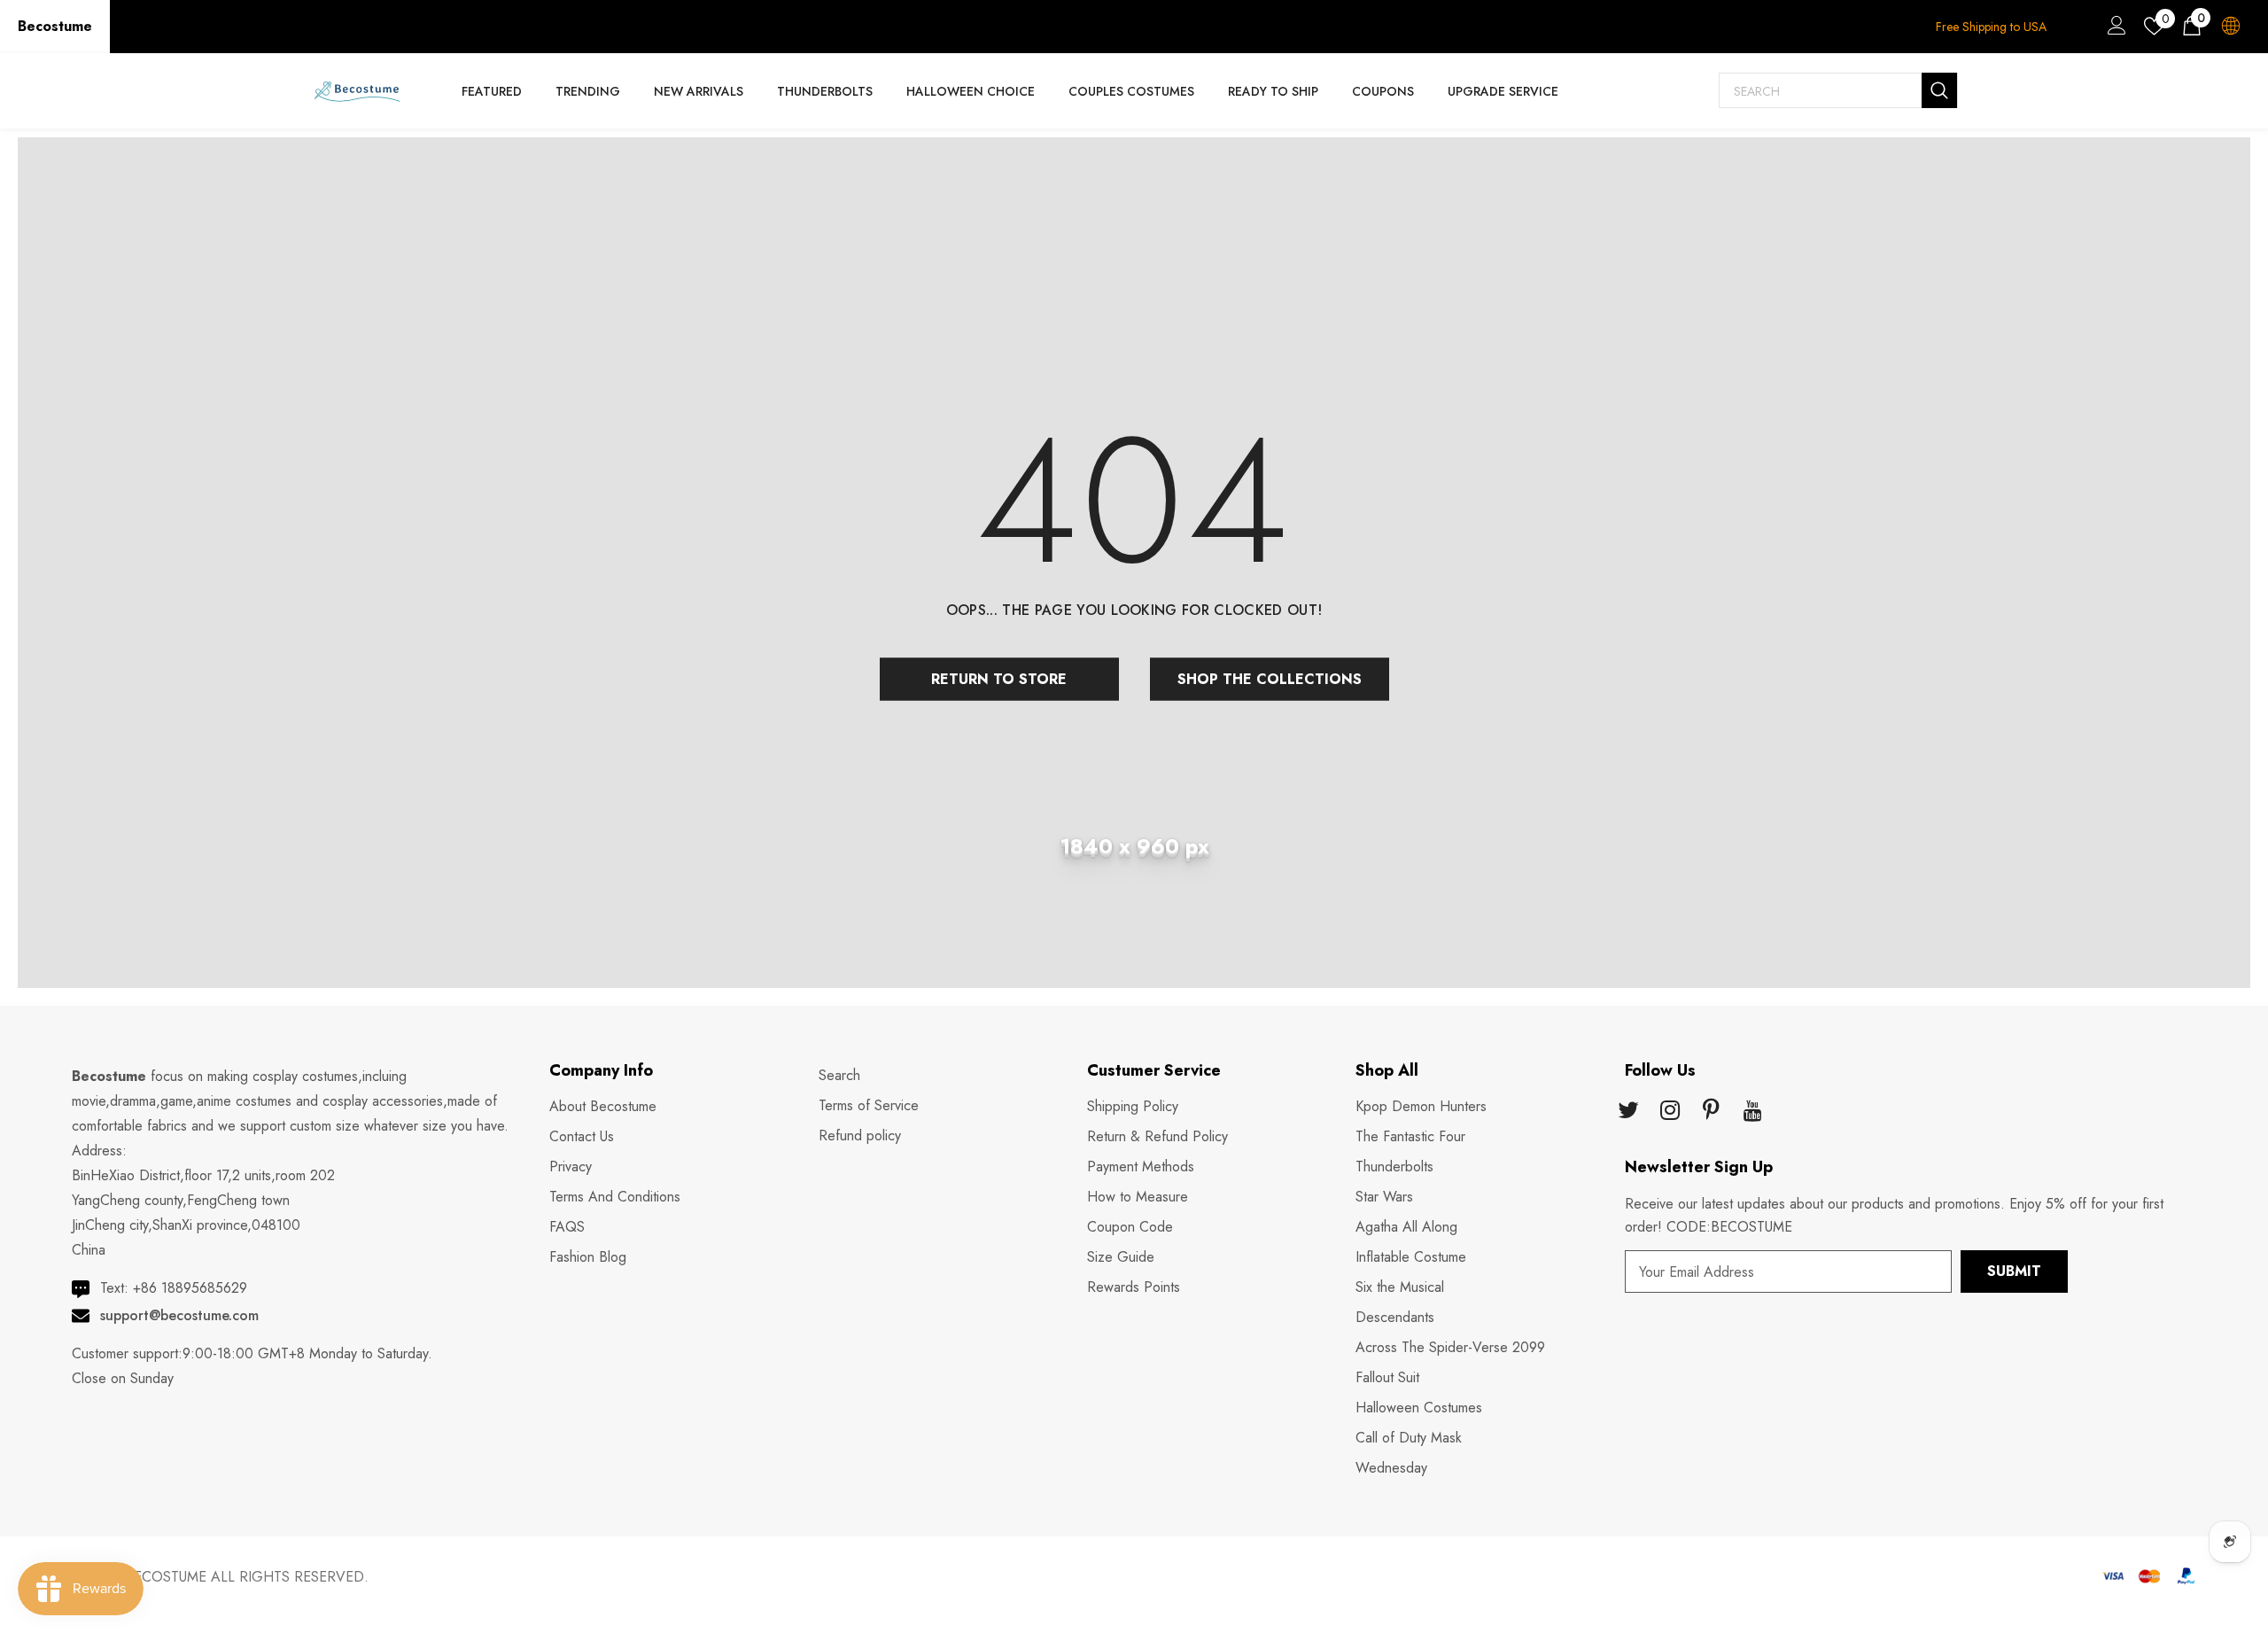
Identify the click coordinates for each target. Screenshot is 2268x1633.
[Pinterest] (1712, 1112)
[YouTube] (1753, 1112)
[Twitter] (1628, 1112)
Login (2114, 30)
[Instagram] (1670, 1112)
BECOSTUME (166, 1577)
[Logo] (357, 91)
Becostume (55, 26)
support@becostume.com (179, 1315)
